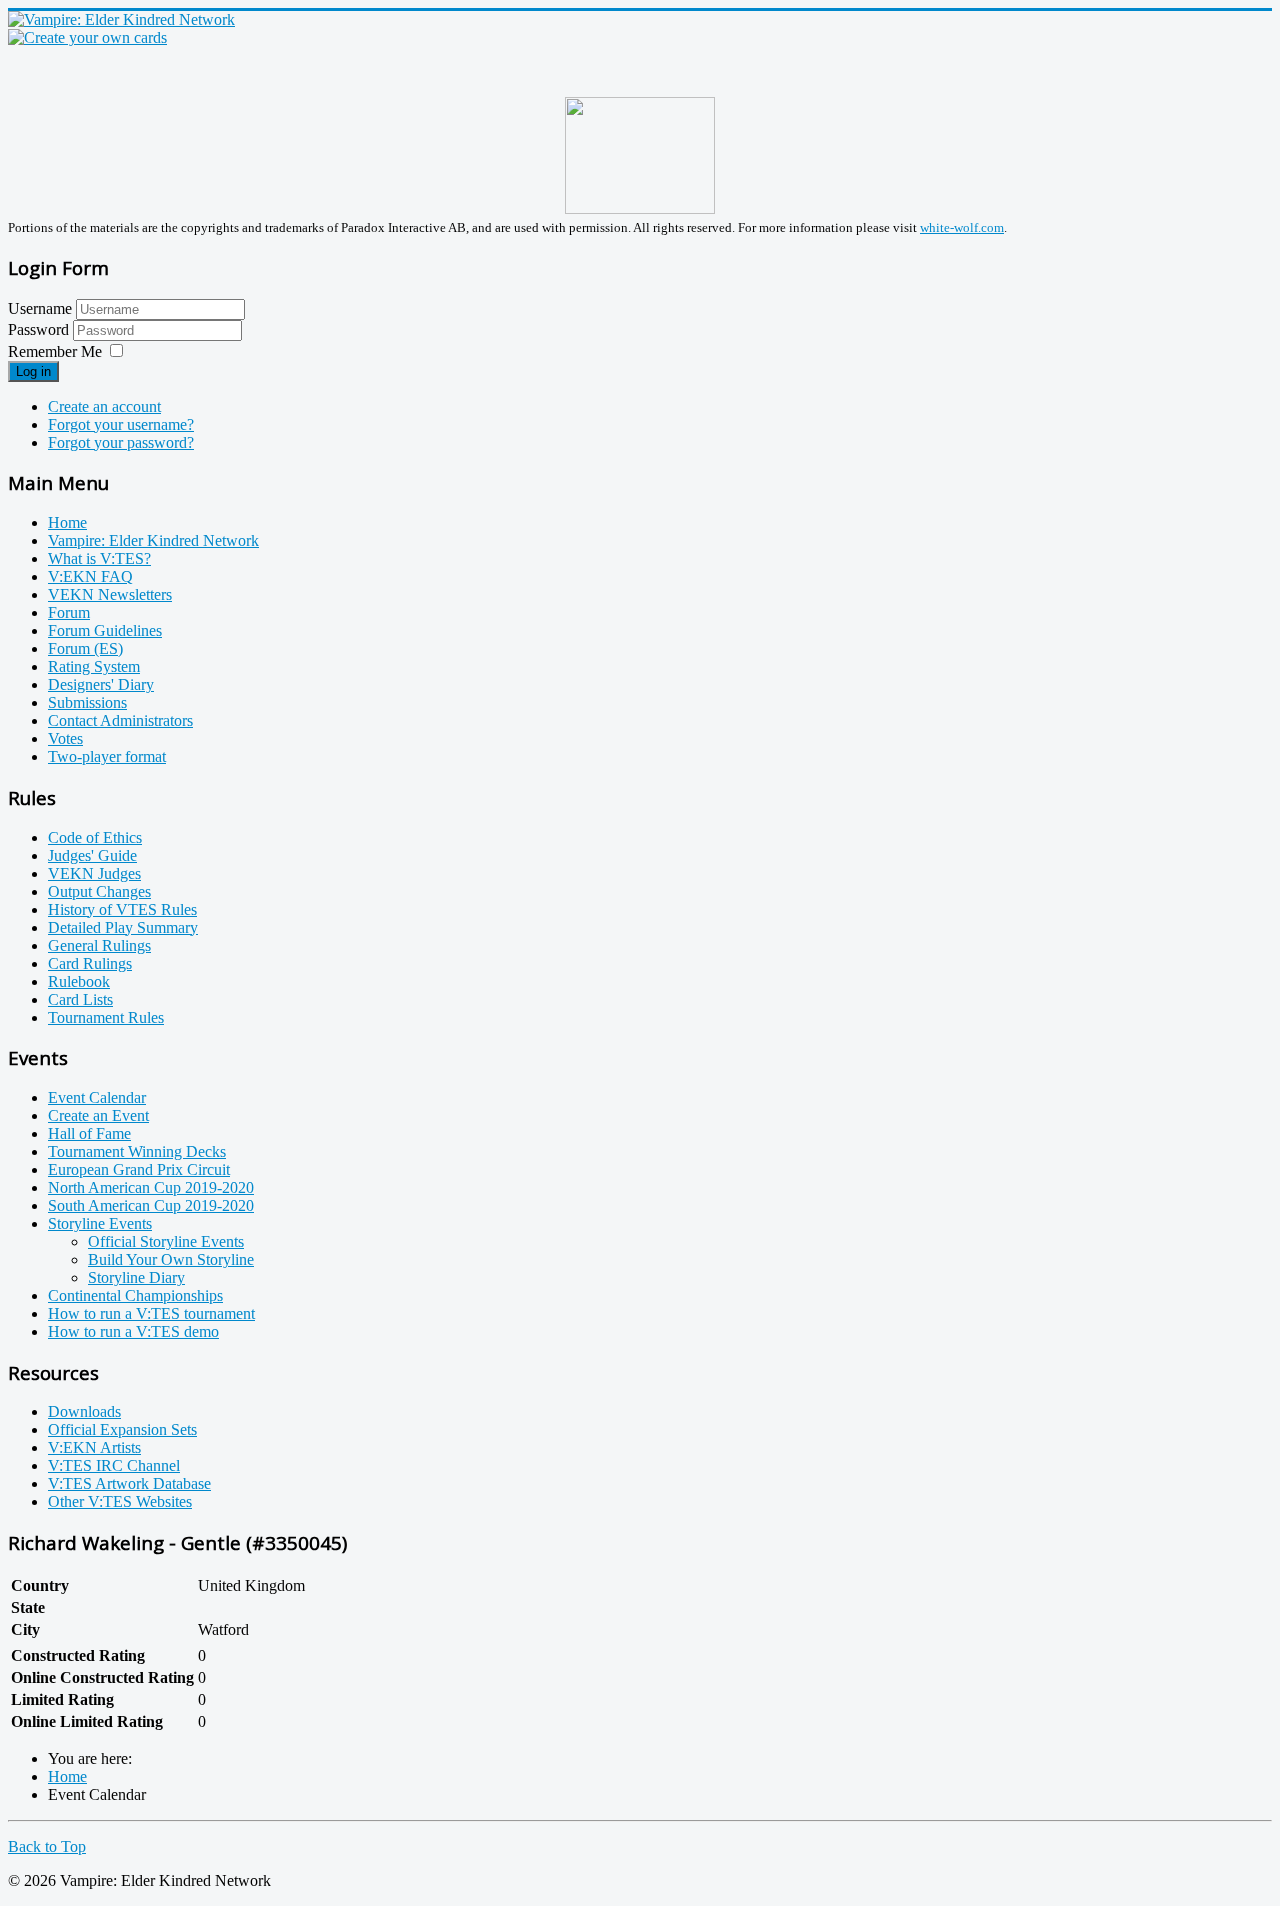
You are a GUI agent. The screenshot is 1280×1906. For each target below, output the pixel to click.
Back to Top (47, 1846)
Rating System (94, 666)
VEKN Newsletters (110, 594)
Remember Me (55, 351)
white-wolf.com (962, 227)
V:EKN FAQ (90, 576)
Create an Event (98, 1115)
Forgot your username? (121, 424)
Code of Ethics (95, 837)
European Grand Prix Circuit (139, 1169)
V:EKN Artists (94, 1447)
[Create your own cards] (87, 37)
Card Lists (80, 999)
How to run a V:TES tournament (151, 1313)
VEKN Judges (94, 873)
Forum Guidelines (105, 630)
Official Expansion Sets (122, 1429)
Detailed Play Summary (123, 927)
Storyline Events (100, 1223)
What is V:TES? (99, 558)
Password (40, 329)
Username (40, 308)
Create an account (104, 406)
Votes (65, 738)
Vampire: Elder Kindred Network (153, 540)
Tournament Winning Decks (137, 1151)
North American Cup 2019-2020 (151, 1187)
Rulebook (79, 981)
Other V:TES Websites (120, 1501)
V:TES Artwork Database (129, 1483)
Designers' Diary (101, 684)
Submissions (87, 702)
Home (67, 522)
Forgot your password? (121, 442)
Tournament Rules (106, 1017)
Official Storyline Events (166, 1241)
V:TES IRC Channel (114, 1465)
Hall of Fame (89, 1133)
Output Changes (99, 891)
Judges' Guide (92, 855)
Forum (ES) (85, 648)
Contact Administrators (120, 720)
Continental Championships (135, 1295)
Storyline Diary (136, 1277)
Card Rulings (90, 963)
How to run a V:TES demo (133, 1331)
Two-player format (107, 756)
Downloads (84, 1411)
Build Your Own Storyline (171, 1259)
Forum (69, 612)
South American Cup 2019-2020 (151, 1205)
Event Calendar (97, 1097)
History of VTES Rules (122, 909)
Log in (33, 371)
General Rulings (99, 945)
